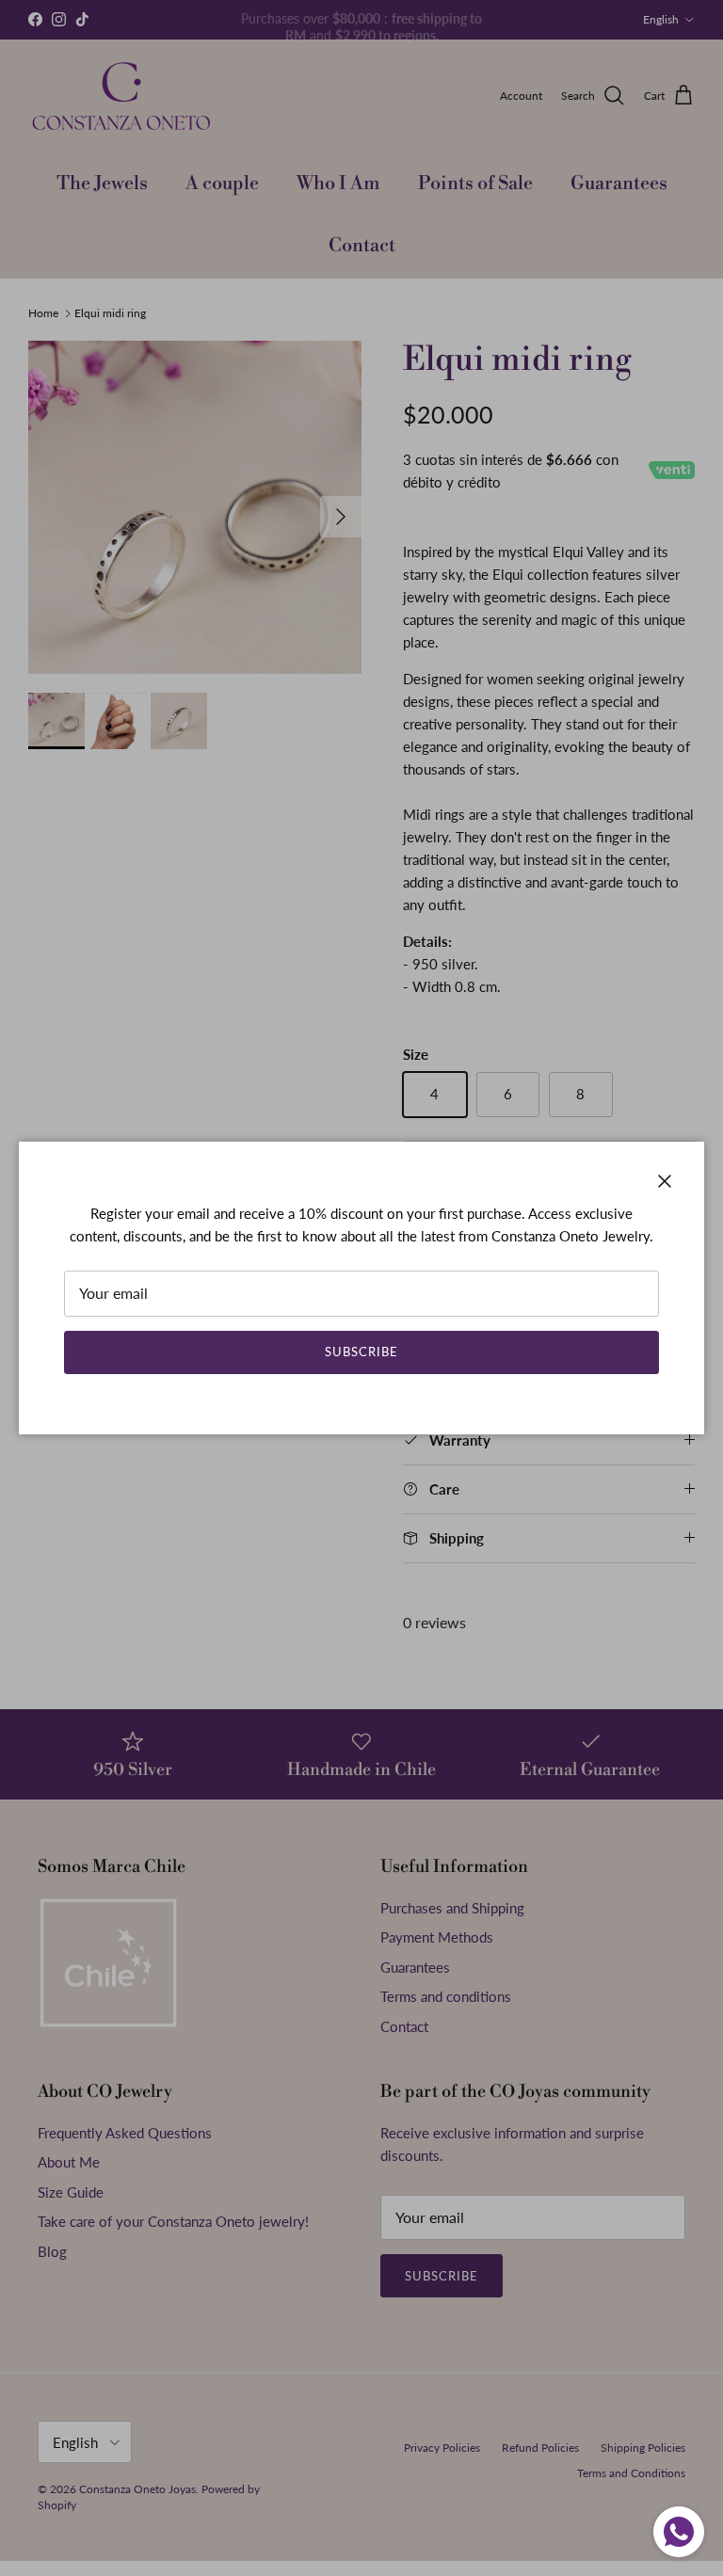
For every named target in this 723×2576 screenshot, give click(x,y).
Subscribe (361, 1352)
